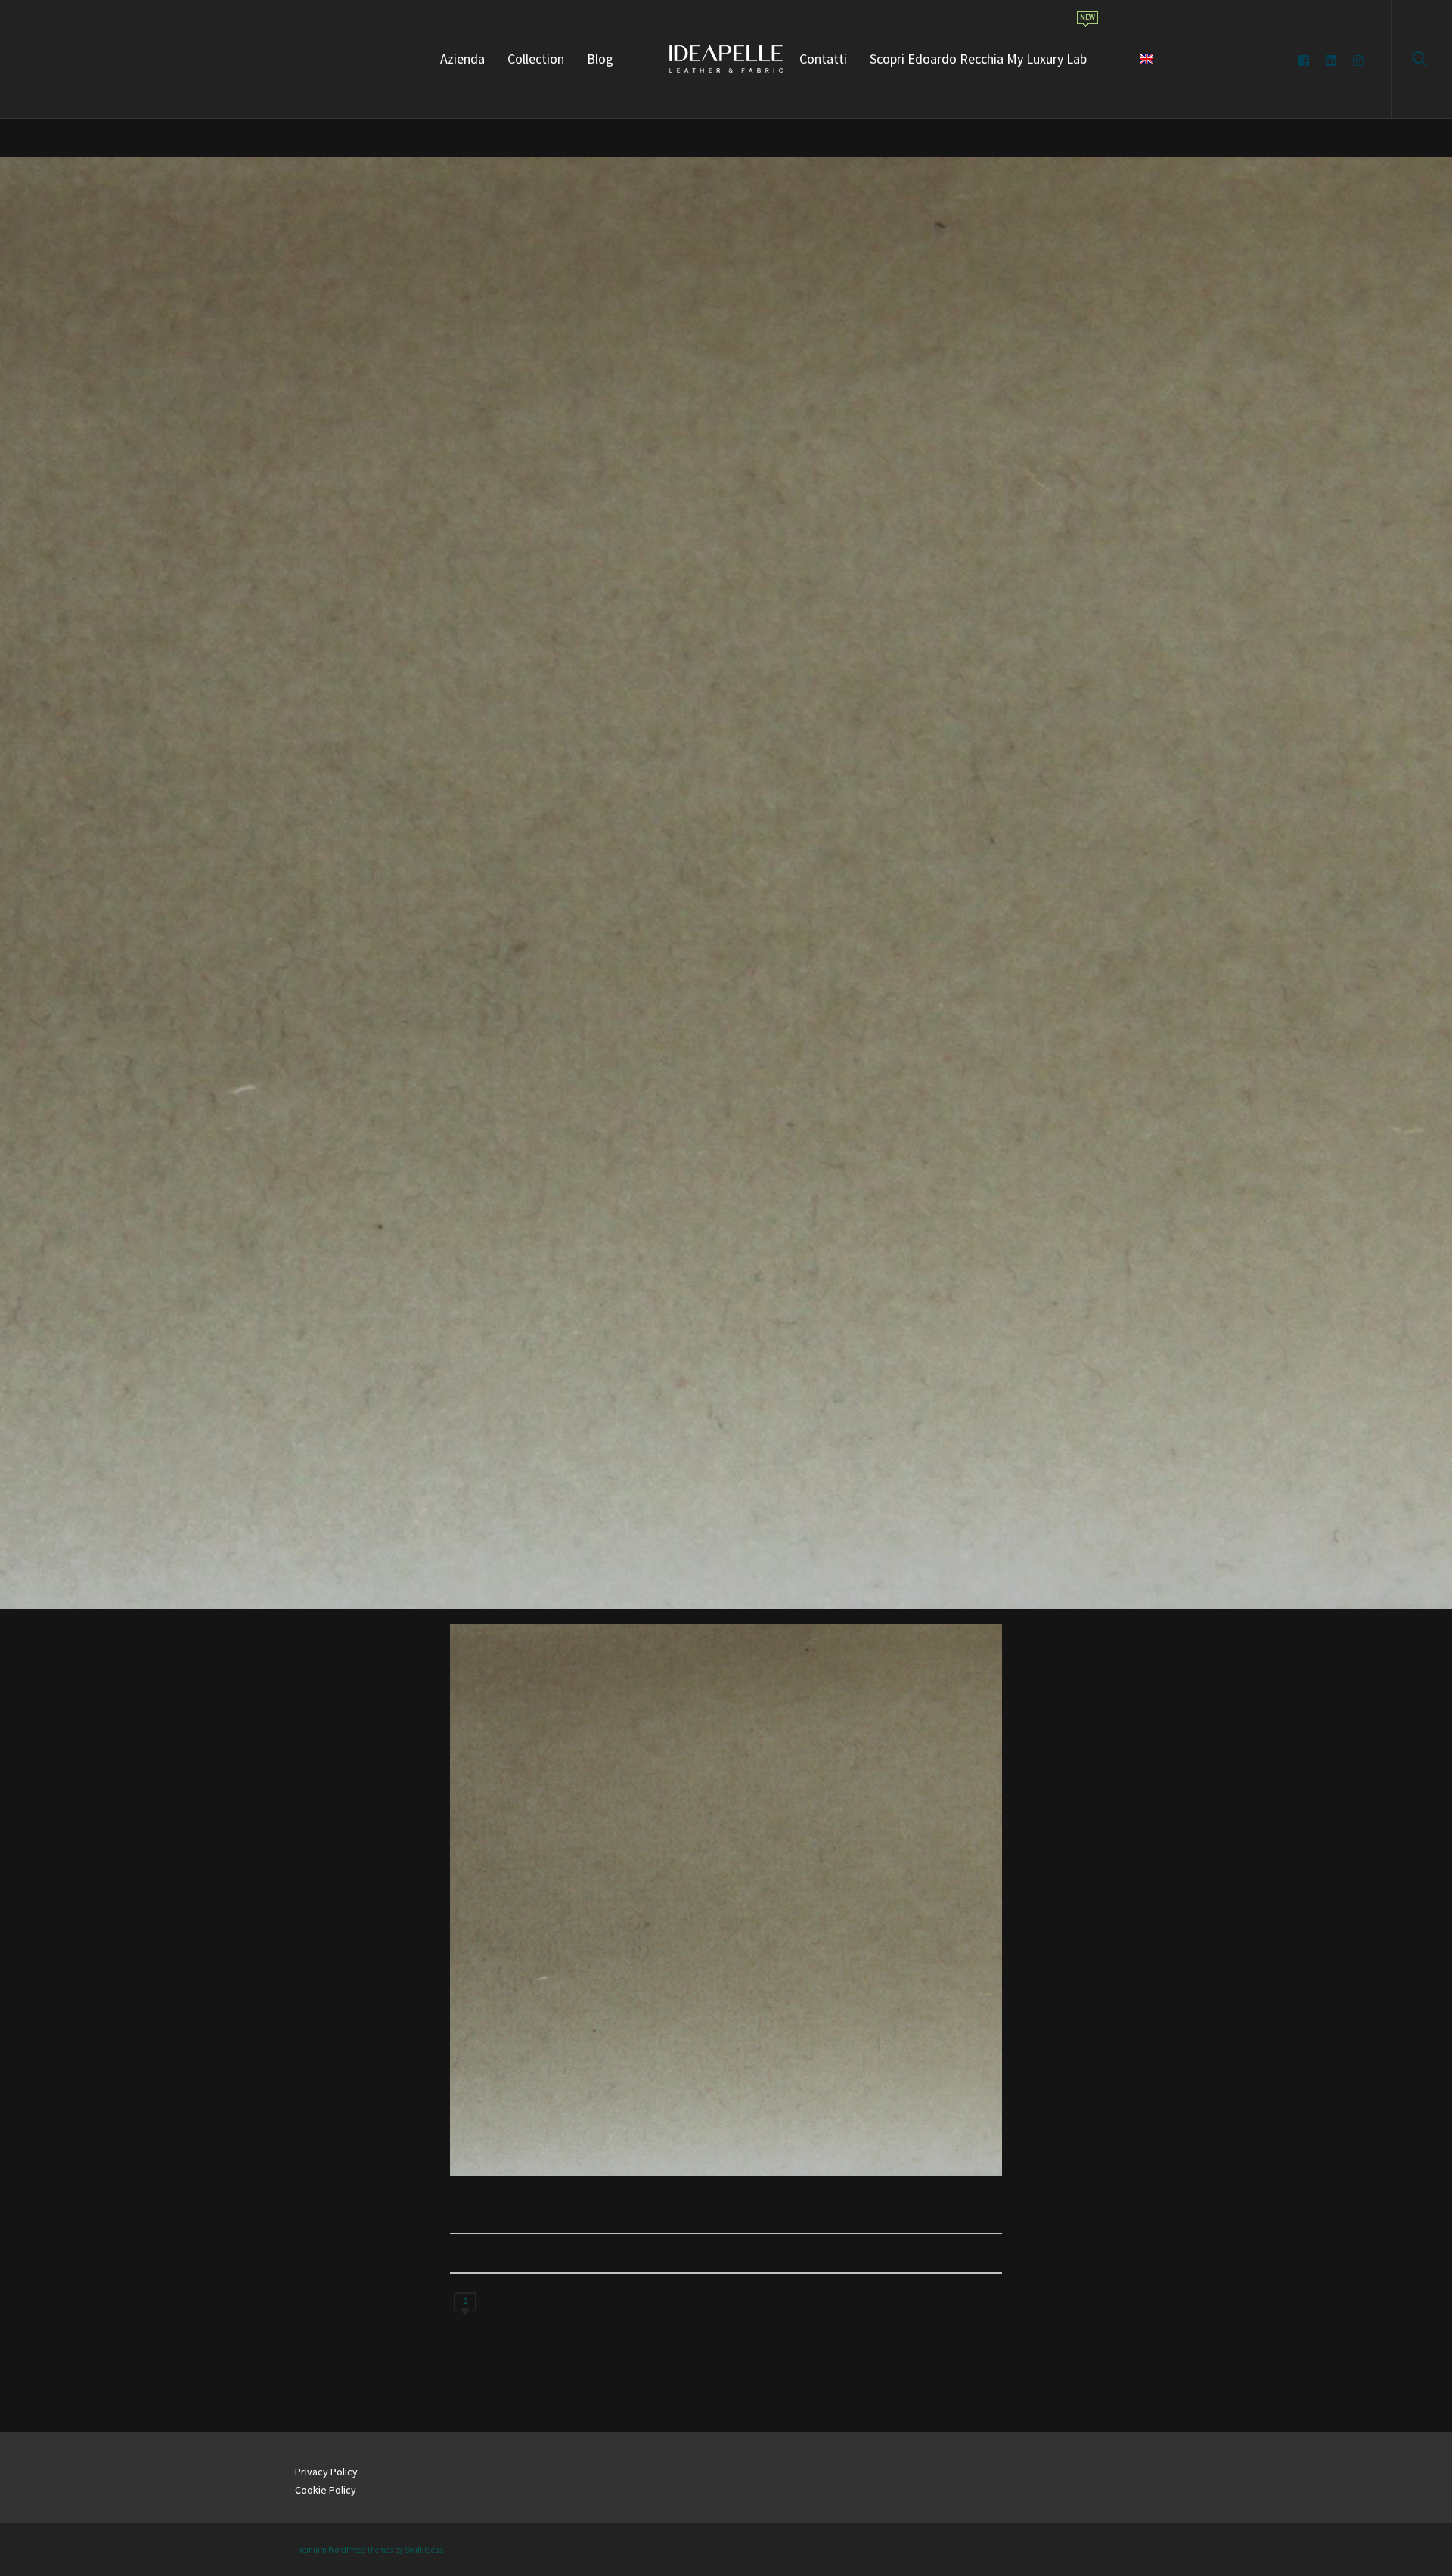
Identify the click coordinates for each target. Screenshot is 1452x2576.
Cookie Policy (326, 2490)
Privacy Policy (326, 2472)
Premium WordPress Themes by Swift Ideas (369, 2550)
